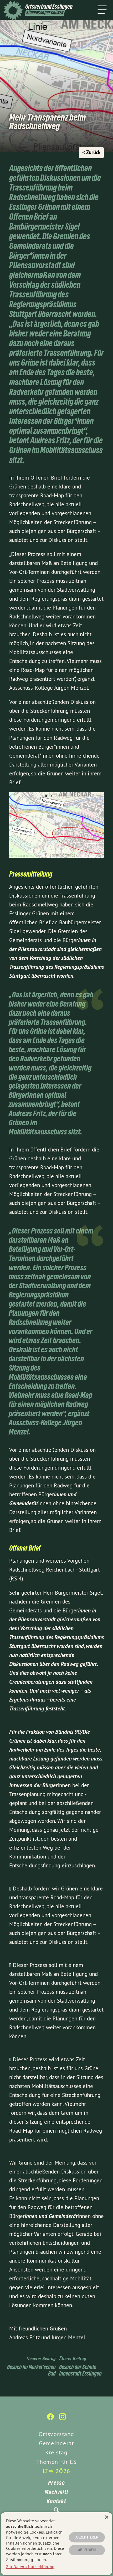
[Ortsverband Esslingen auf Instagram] (63, 2419)
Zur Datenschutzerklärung (30, 2567)
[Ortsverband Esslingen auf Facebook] (50, 2419)
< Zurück (91, 152)
